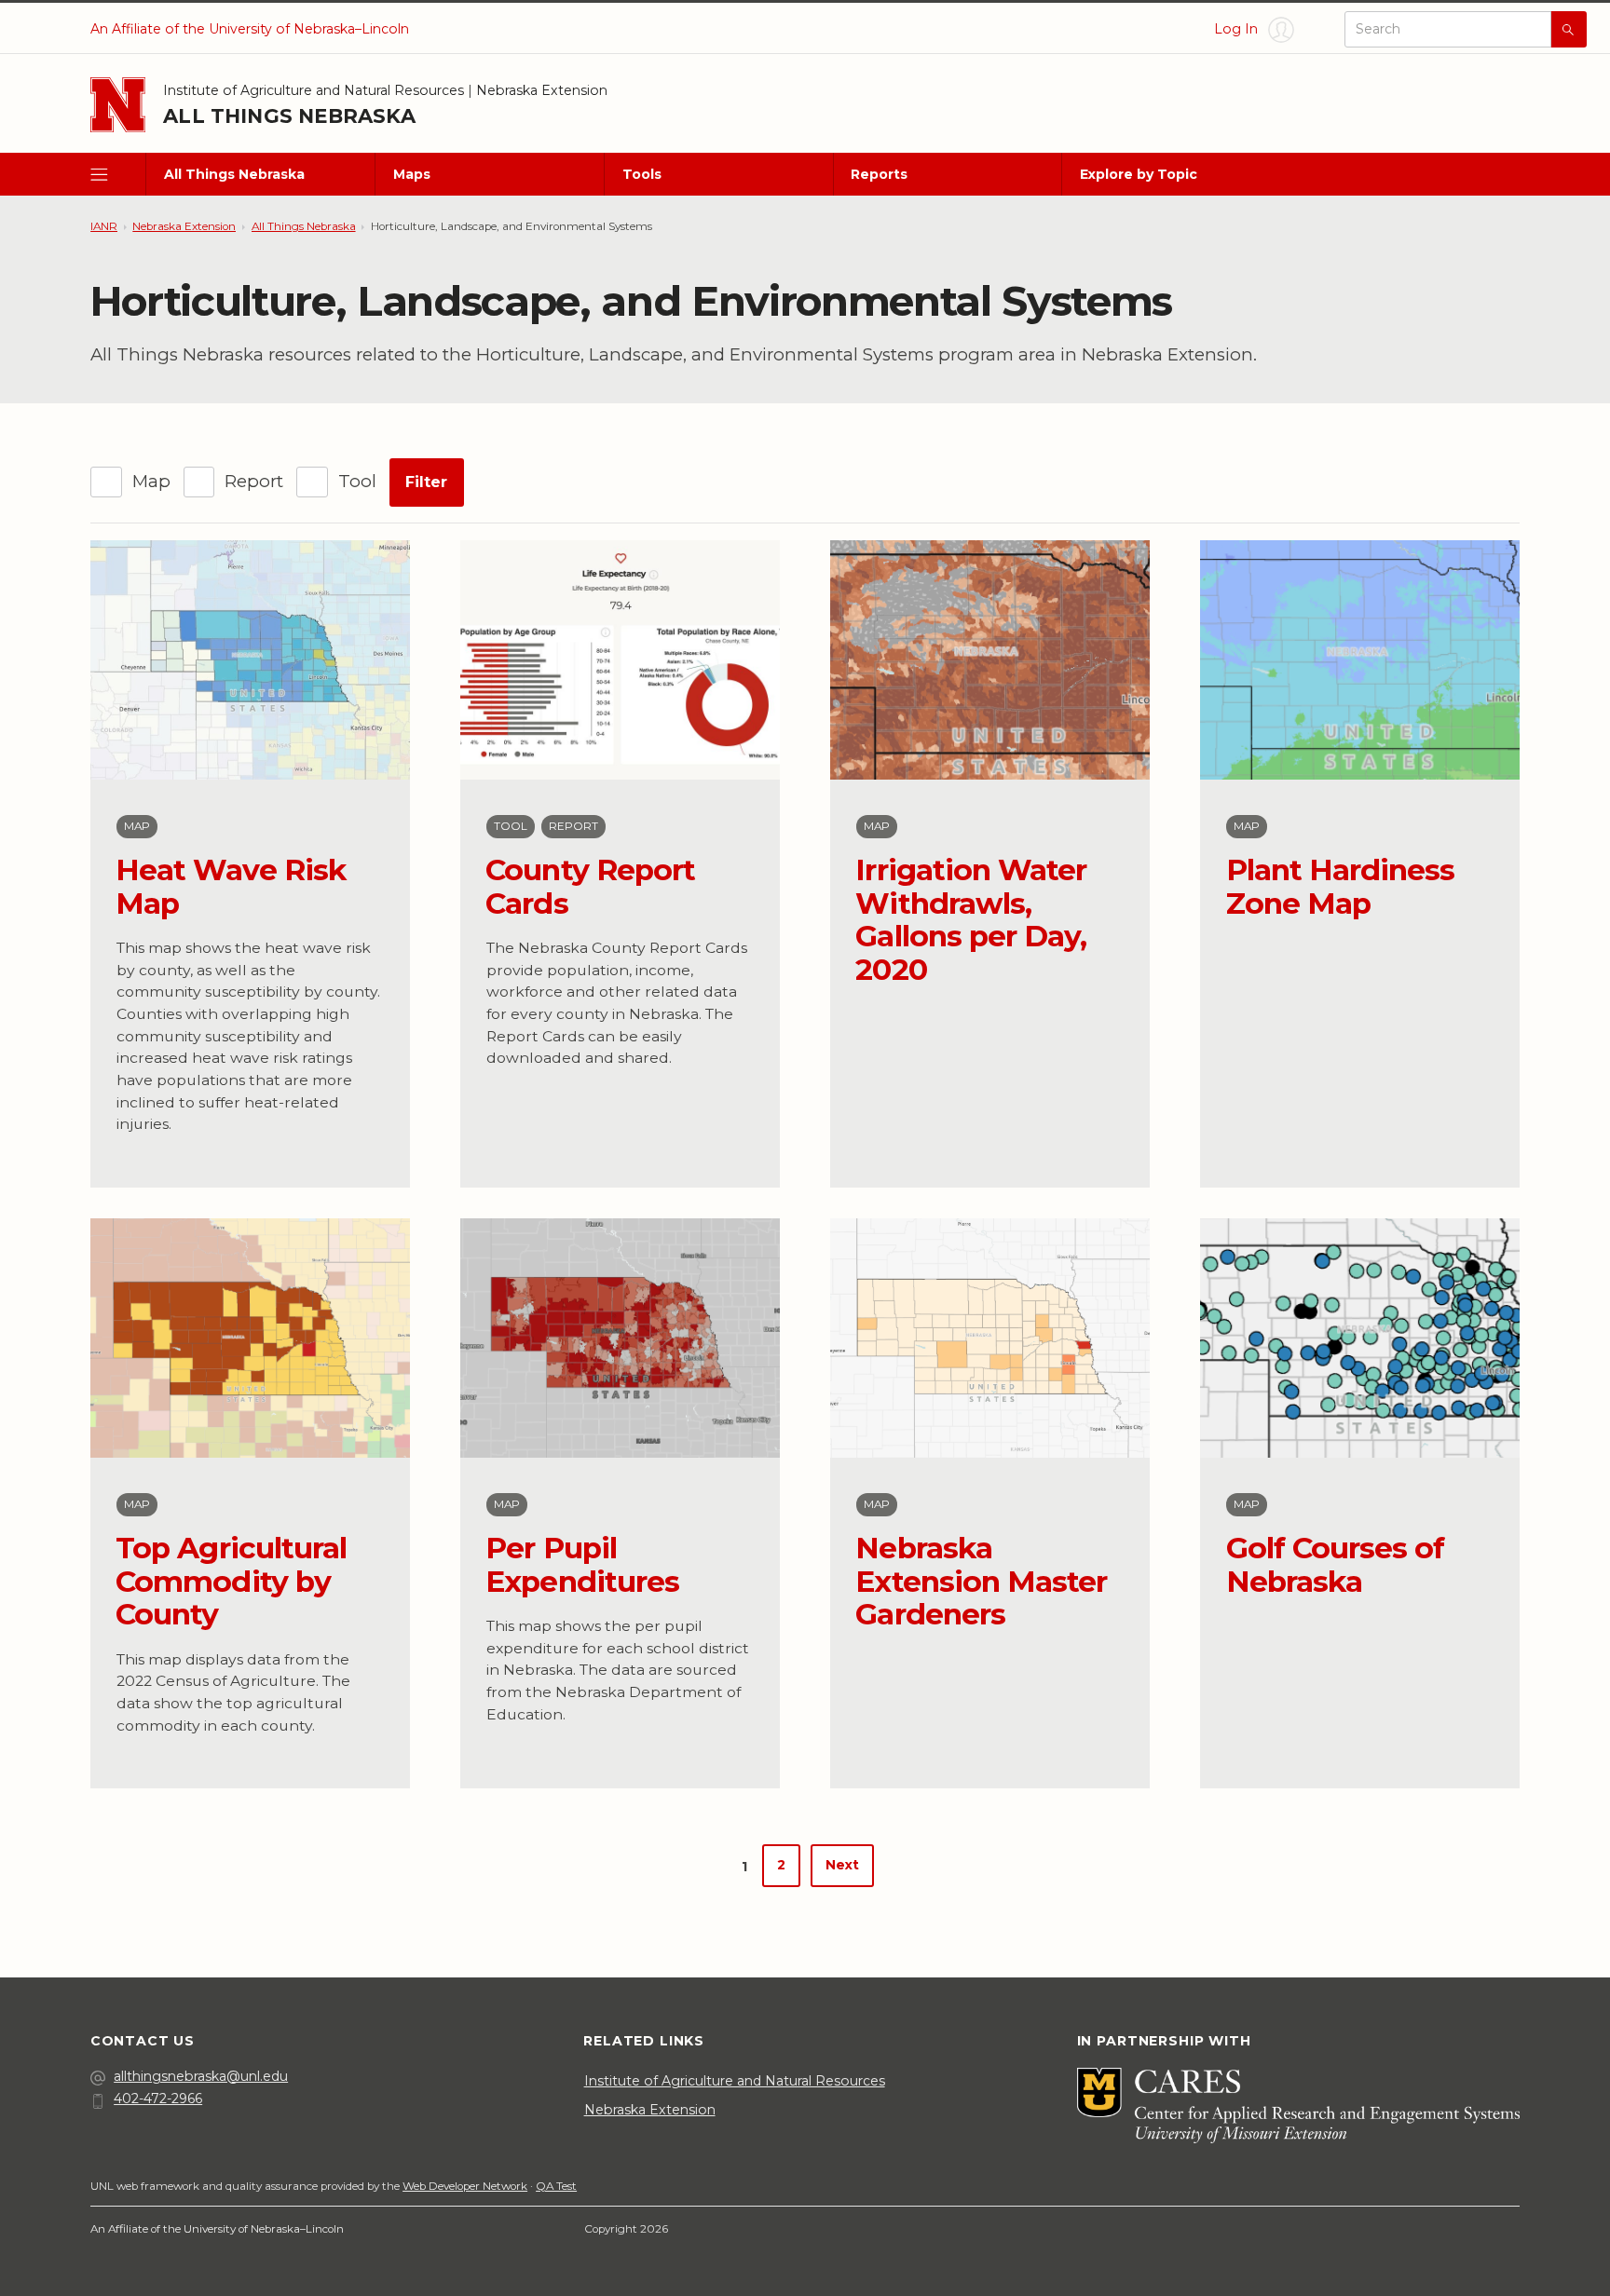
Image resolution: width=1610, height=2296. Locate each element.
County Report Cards (590, 886)
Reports (879, 174)
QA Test (556, 2186)
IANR (104, 226)
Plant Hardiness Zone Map (1341, 886)
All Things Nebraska (289, 115)
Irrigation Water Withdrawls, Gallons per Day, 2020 (971, 919)
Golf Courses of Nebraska (1336, 1564)
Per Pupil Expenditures (582, 1564)
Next (842, 1865)
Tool (357, 481)
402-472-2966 (158, 2099)
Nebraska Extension (542, 90)
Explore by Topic (1139, 174)
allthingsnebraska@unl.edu (201, 2076)
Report (254, 481)
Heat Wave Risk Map (231, 886)
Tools (642, 174)
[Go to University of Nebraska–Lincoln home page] (118, 105)
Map (151, 481)
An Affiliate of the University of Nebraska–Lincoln (250, 29)
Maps (412, 174)
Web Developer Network (465, 2186)
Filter (426, 482)
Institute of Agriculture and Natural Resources (314, 90)
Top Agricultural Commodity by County (231, 1581)
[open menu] (118, 175)
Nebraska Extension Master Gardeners (981, 1581)
